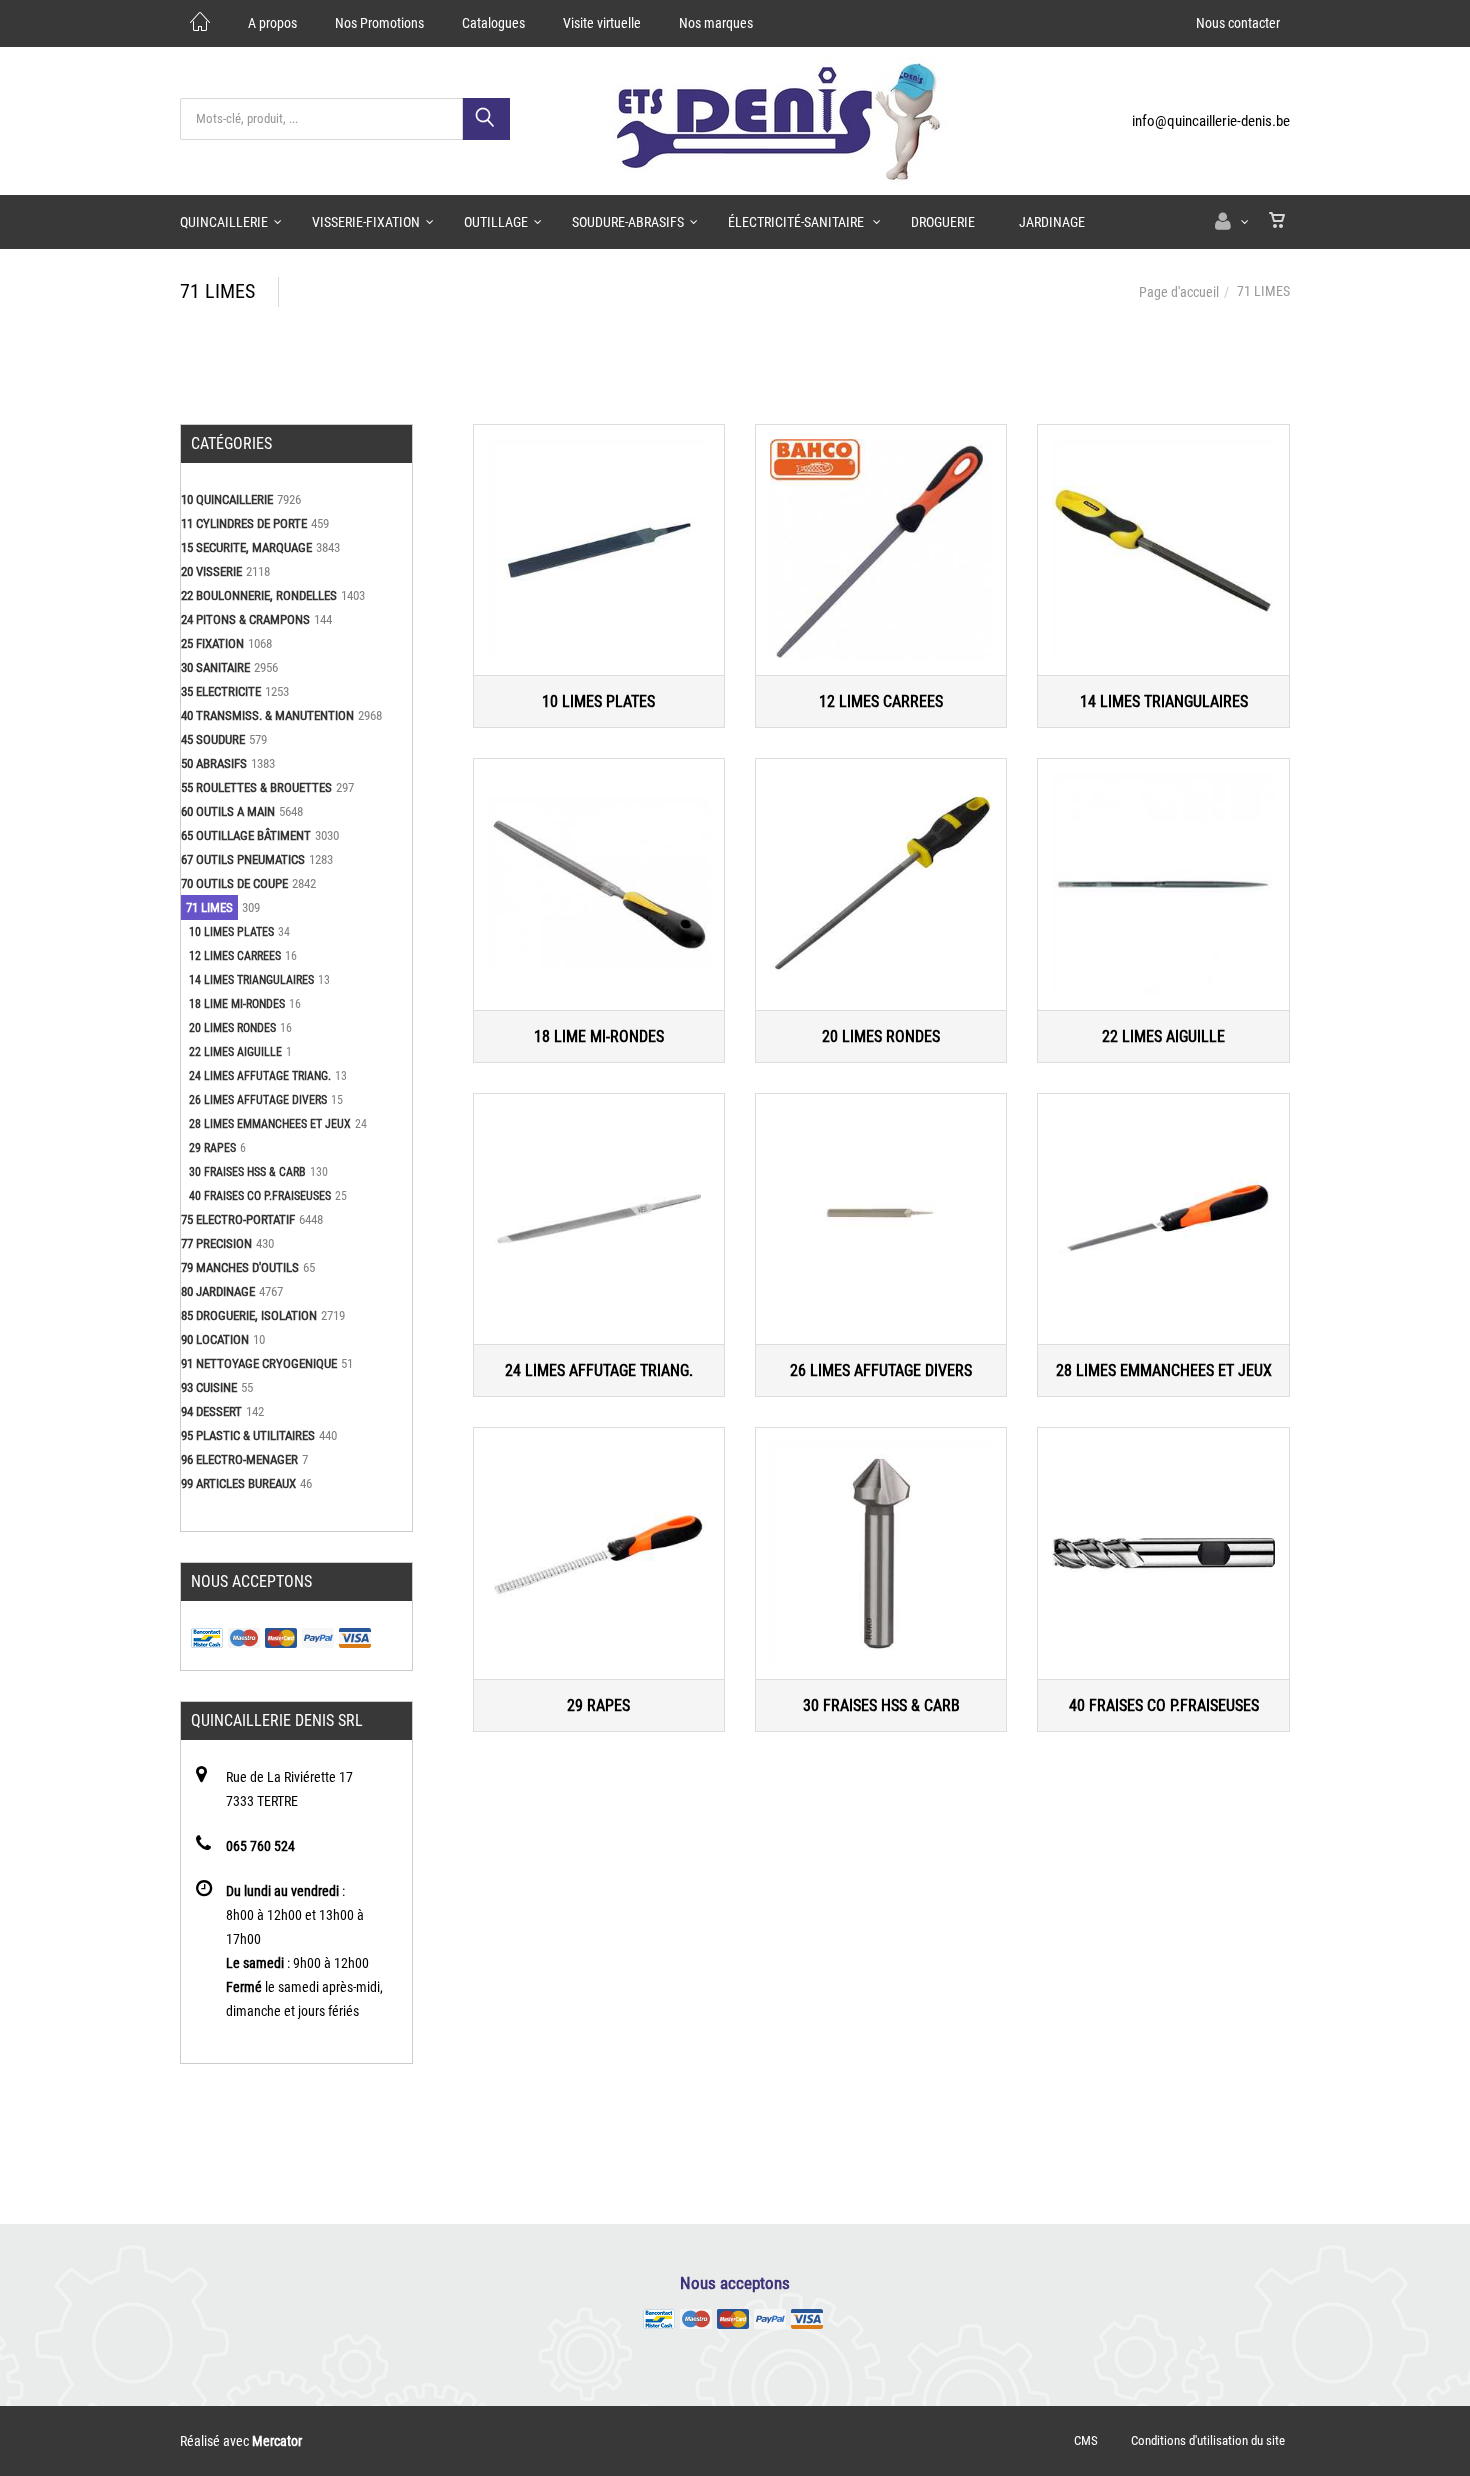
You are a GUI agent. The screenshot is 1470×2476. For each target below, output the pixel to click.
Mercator (277, 2441)
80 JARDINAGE (218, 1291)
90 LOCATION (215, 1339)
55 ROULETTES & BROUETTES (256, 787)
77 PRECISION (216, 1243)
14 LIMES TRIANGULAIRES (1164, 701)
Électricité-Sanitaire (797, 222)
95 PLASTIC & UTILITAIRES (248, 1435)
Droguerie (943, 222)
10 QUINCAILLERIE (227, 499)
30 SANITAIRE (215, 667)
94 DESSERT (211, 1411)
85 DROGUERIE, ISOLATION (249, 1315)
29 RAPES (598, 1705)
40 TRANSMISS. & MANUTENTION (267, 715)
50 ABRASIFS (214, 763)
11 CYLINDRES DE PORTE (244, 523)
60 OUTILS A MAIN (228, 811)
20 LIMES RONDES (881, 1036)
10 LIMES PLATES (598, 701)
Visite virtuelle (602, 23)
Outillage (496, 222)
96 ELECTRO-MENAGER (239, 1459)
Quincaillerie (224, 222)
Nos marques (716, 23)
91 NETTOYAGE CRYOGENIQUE (259, 1363)
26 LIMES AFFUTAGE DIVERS (881, 1370)
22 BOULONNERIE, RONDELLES (259, 595)
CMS (1086, 2440)
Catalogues (493, 23)
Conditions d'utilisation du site (1208, 2440)
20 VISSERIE (211, 571)
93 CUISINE (209, 1387)
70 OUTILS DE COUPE (234, 883)
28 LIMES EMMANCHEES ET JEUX (1164, 1370)
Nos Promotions (379, 23)
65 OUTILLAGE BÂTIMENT (246, 835)
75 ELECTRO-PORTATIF (238, 1219)
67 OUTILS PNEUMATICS (243, 859)
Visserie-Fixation (366, 222)
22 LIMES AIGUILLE (1163, 1036)
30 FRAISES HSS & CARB (881, 1705)
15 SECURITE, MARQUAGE (246, 547)
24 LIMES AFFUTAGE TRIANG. (599, 1370)
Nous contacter (1238, 23)
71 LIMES (209, 907)
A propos (272, 23)
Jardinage (1052, 222)
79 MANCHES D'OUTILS (240, 1267)
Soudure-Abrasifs (628, 222)
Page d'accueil (1179, 292)
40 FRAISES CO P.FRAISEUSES (1164, 1705)
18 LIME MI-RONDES (599, 1036)
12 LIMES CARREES (881, 701)
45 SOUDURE (213, 739)
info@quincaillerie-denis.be (1211, 121)
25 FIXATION (212, 643)
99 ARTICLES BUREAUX (238, 1483)
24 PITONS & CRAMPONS (245, 619)
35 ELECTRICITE (221, 691)
